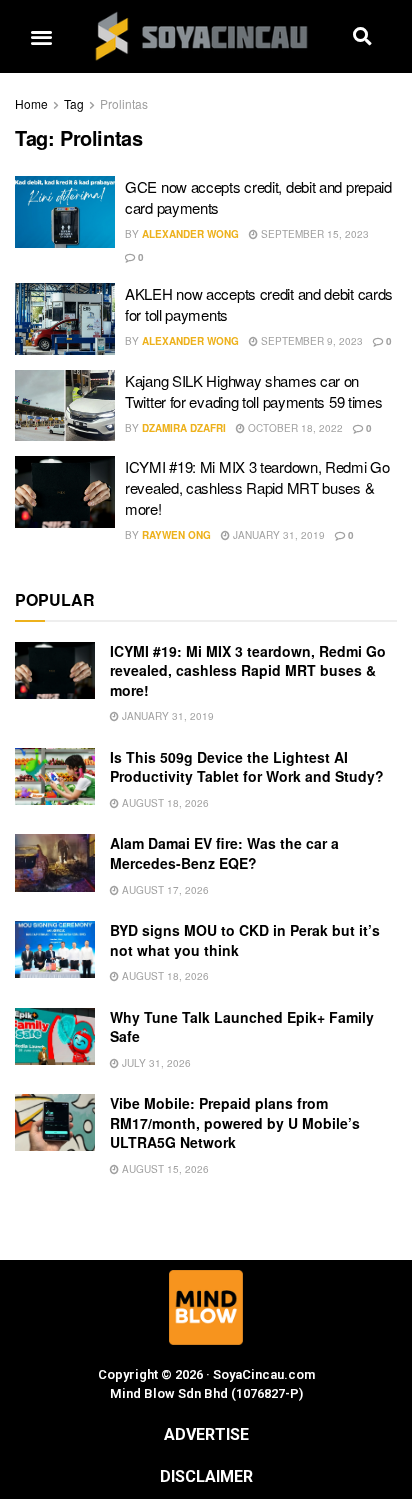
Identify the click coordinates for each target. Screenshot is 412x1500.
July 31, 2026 (155, 1063)
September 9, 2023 (310, 341)
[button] (41, 36)
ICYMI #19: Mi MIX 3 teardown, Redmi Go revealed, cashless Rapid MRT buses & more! (257, 487)
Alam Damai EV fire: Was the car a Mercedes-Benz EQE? (224, 853)
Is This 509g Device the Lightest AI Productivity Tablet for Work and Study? (247, 767)
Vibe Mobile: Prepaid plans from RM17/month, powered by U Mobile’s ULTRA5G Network (235, 1122)
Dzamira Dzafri (184, 428)
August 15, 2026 (164, 1169)
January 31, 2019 (277, 535)
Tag (74, 103)
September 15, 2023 (313, 234)
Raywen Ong (176, 535)
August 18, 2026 (164, 803)
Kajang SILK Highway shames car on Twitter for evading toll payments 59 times (253, 391)
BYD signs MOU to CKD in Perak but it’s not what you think (245, 940)
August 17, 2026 (164, 890)
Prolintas (124, 103)
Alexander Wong (190, 234)
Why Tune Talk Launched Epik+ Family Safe (242, 1027)
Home (31, 103)
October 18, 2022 (294, 428)
